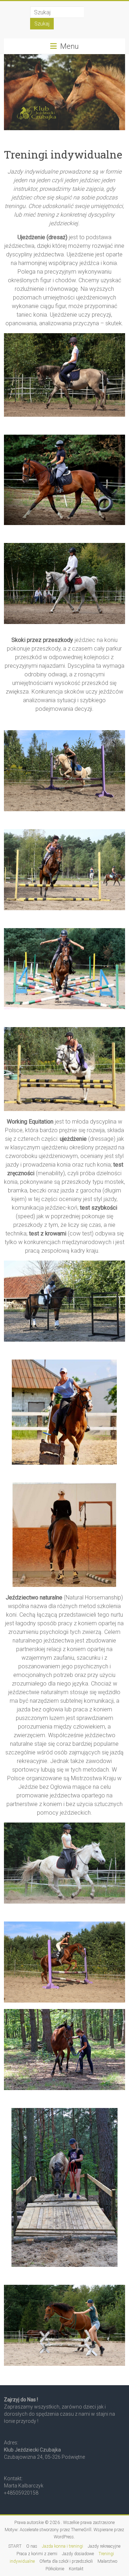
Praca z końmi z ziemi (37, 2554)
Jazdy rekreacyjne (104, 2546)
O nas (32, 2546)
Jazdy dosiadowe (78, 2554)
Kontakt (76, 2569)
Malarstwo (107, 2561)
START (15, 2546)
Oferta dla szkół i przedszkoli (66, 2561)
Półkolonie (55, 2569)
